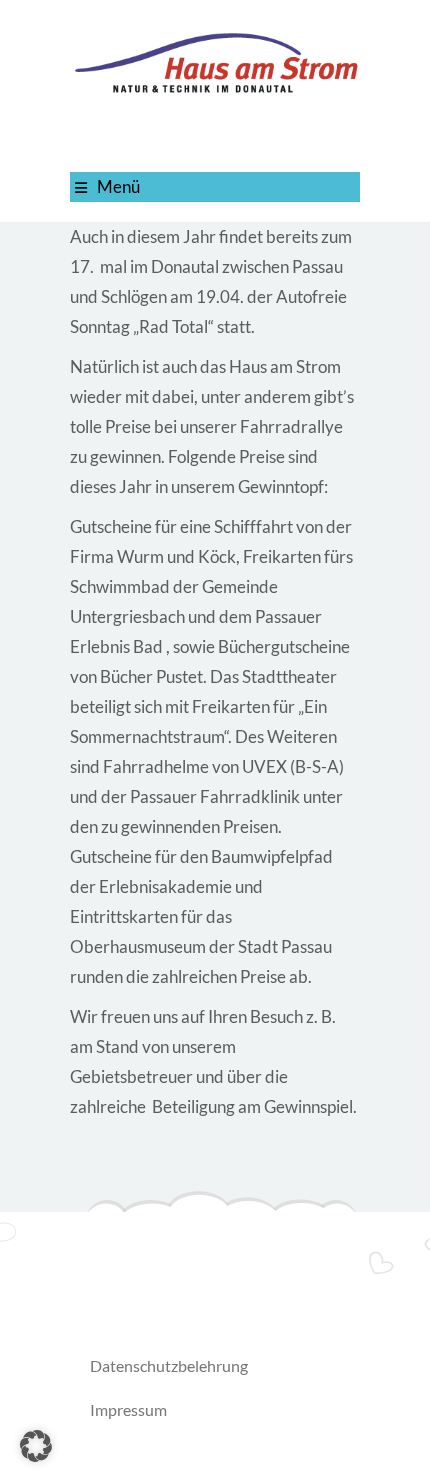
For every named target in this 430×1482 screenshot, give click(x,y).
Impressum (128, 1409)
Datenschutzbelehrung (169, 1365)
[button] (36, 1446)
